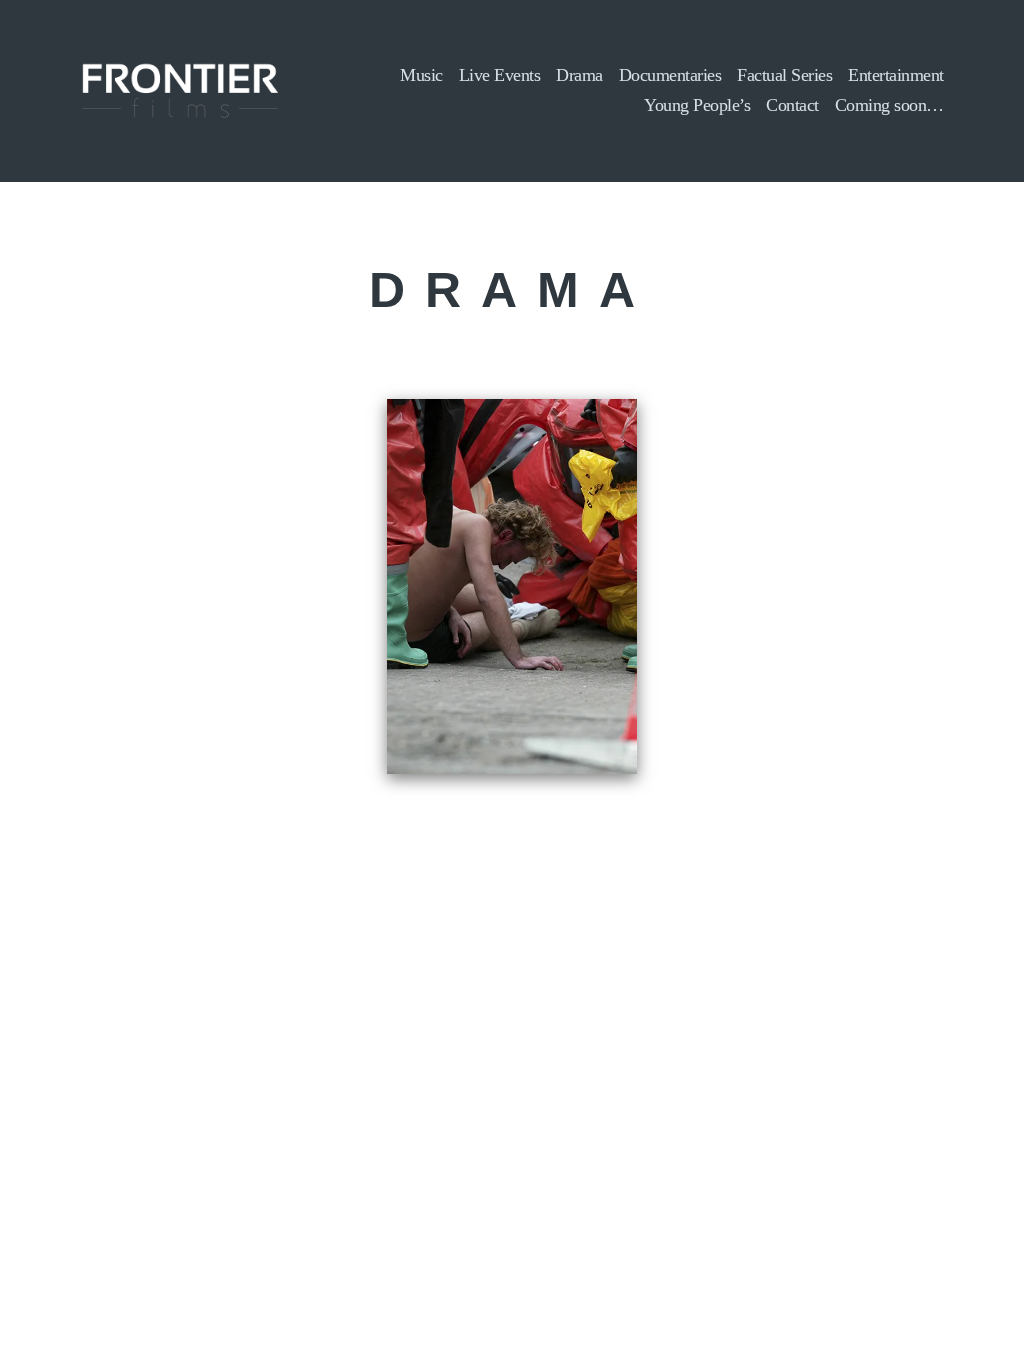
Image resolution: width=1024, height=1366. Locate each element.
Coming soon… (889, 105)
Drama (579, 75)
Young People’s (697, 105)
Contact (792, 105)
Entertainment (896, 75)
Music (421, 75)
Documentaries (670, 75)
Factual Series (784, 75)
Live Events (500, 75)
